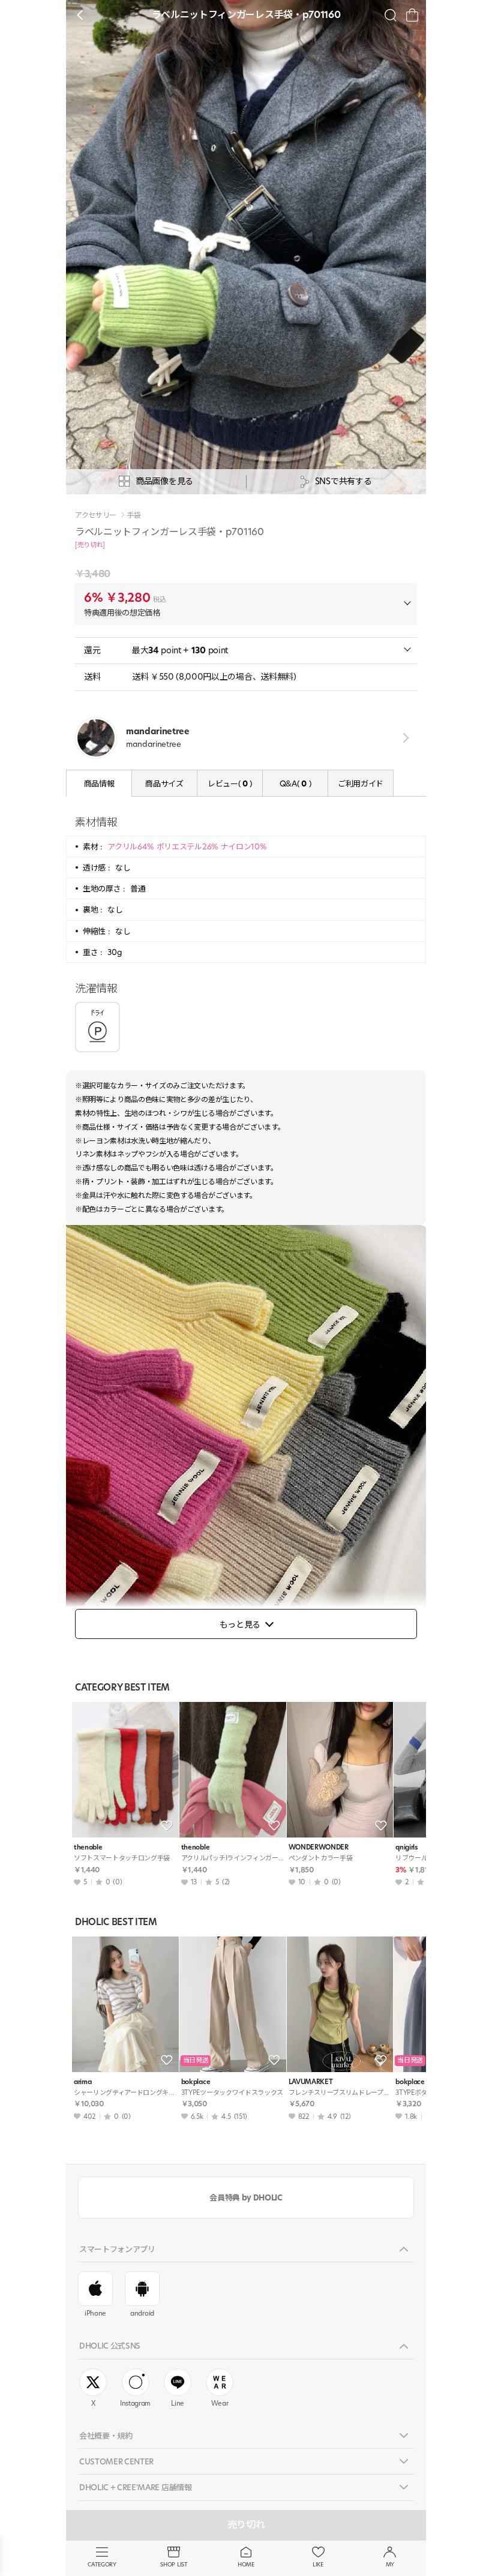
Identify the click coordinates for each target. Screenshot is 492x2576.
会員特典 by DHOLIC (246, 2197)
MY (390, 2564)
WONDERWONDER (319, 1847)
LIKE (318, 2564)
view (403, 738)
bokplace (196, 2082)
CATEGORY (102, 2564)
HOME (246, 2564)
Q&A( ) (295, 783)
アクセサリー (96, 515)
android (142, 2313)
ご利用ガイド (361, 783)
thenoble (88, 1847)
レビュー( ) (230, 783)
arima (82, 2082)
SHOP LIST (174, 2564)
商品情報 (99, 783)
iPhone (95, 2313)
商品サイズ (164, 783)
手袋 (133, 515)
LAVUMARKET (311, 2082)
